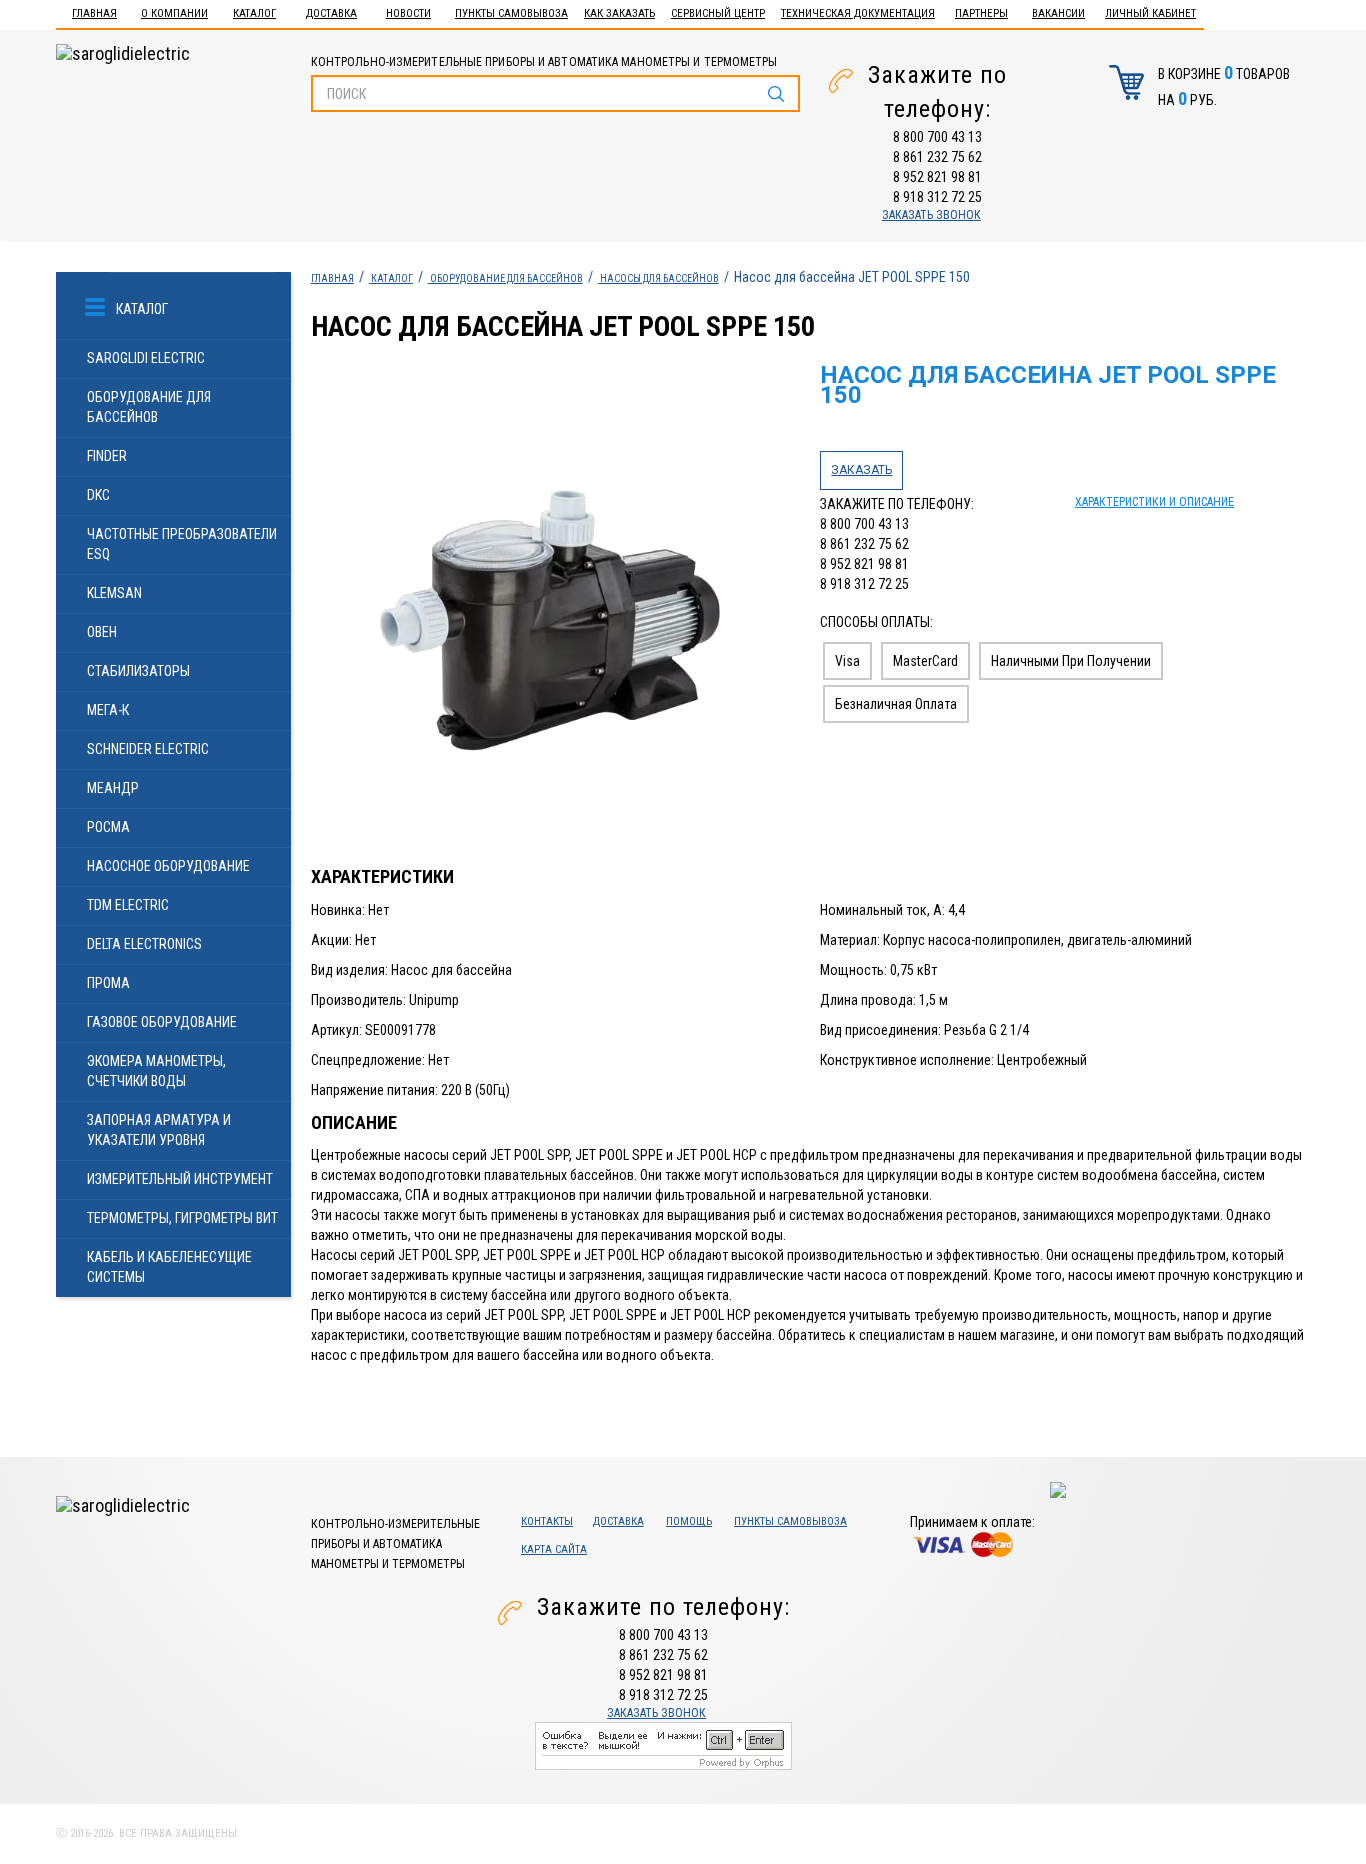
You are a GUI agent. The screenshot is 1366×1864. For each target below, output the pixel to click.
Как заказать (619, 13)
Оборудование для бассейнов (149, 407)
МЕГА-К (108, 710)
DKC (98, 495)
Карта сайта (554, 1549)
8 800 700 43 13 (937, 137)
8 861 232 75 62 (937, 157)
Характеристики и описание (1154, 502)
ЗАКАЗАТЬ (861, 470)
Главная (94, 13)
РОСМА (108, 827)
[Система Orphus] (663, 1745)
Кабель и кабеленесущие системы (169, 1267)
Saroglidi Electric (146, 358)
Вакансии (1058, 13)
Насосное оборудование (168, 866)
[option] (556, 614)
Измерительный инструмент (180, 1179)
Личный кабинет (1150, 13)
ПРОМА (108, 983)
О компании (174, 13)
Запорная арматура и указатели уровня (159, 1130)
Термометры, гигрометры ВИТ (182, 1218)
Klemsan (114, 593)
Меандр (113, 788)
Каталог (254, 13)
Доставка (331, 13)
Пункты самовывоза (511, 13)
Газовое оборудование (162, 1022)
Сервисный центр (718, 13)
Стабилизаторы (138, 671)
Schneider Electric (148, 749)
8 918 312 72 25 (937, 197)
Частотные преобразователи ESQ (182, 544)
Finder (107, 456)
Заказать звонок (931, 215)
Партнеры (981, 13)
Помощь (689, 1521)
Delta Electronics (144, 944)
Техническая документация (858, 13)
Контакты (547, 1521)
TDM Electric (128, 905)
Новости (408, 13)
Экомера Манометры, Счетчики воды (156, 1071)
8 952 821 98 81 (937, 177)
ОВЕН (102, 632)
